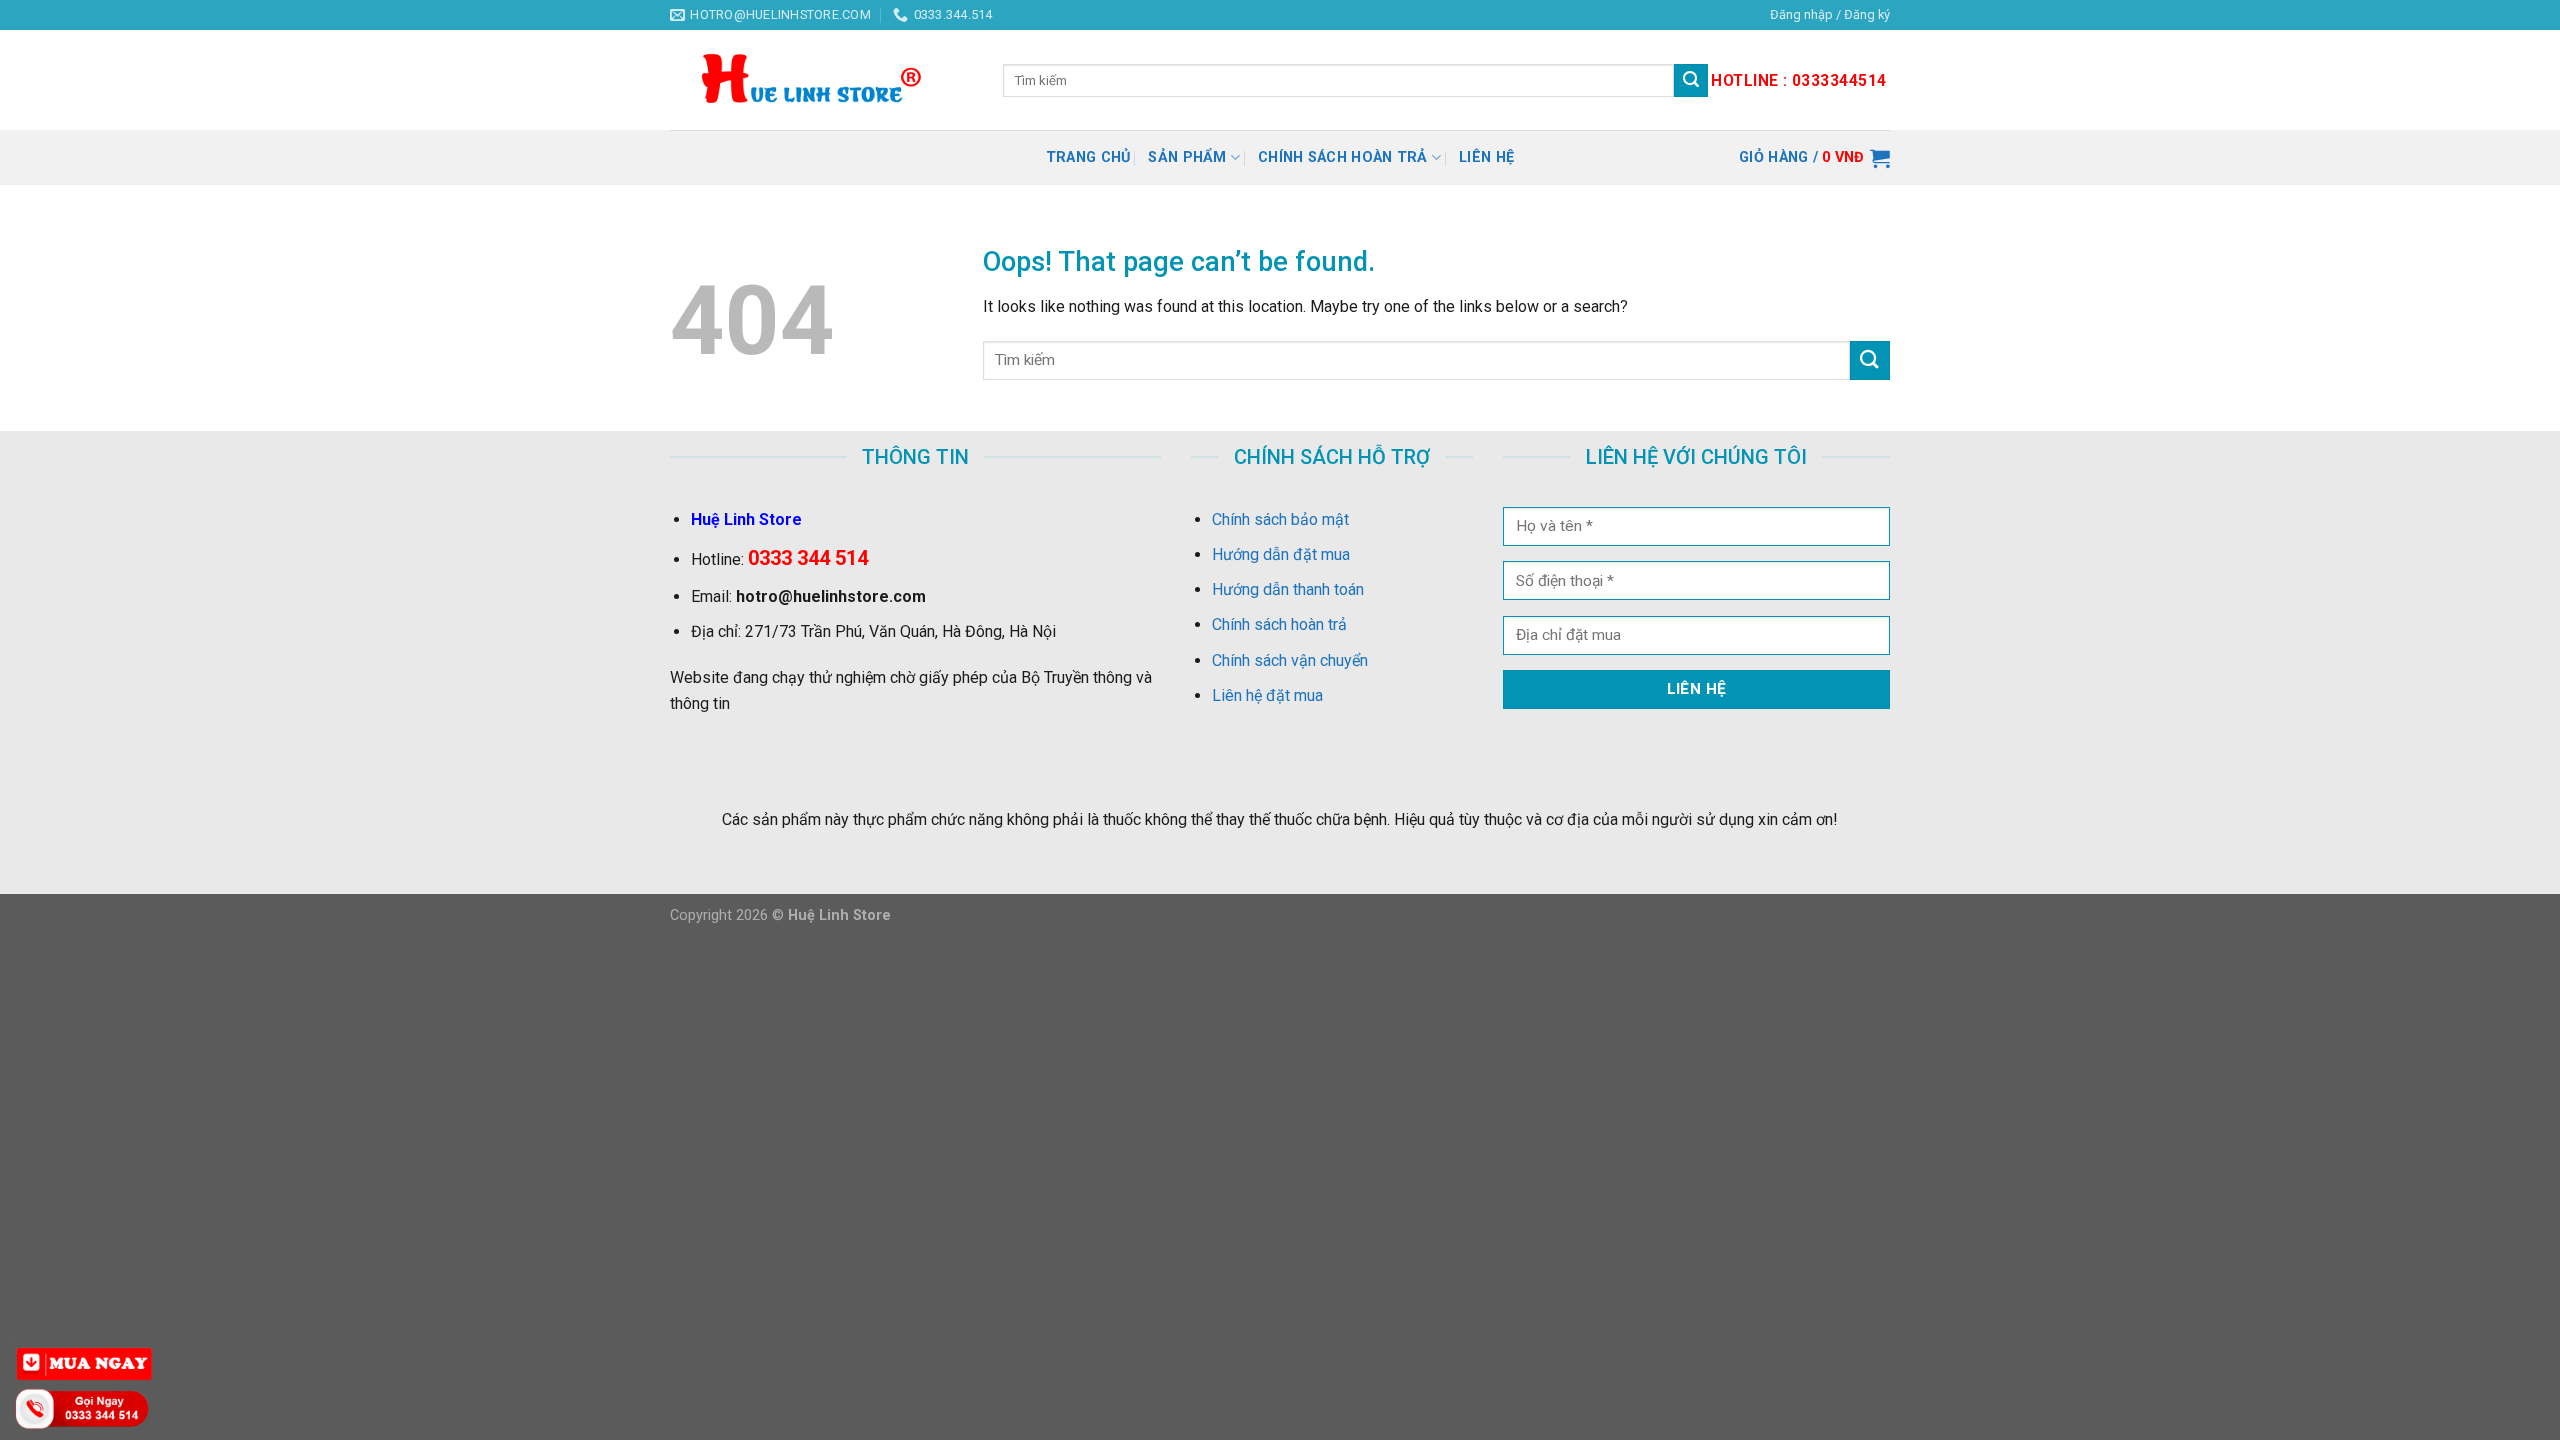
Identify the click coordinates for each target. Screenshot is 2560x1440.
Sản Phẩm (1187, 157)
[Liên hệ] (85, 1407)
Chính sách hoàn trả (1342, 157)
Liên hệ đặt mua (1267, 695)
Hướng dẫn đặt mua (1281, 554)
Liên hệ (1486, 157)
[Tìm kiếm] (1691, 81)
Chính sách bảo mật (1280, 519)
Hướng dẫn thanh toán (1288, 589)
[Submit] (1870, 360)
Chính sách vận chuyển (1290, 660)
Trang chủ (1088, 157)
